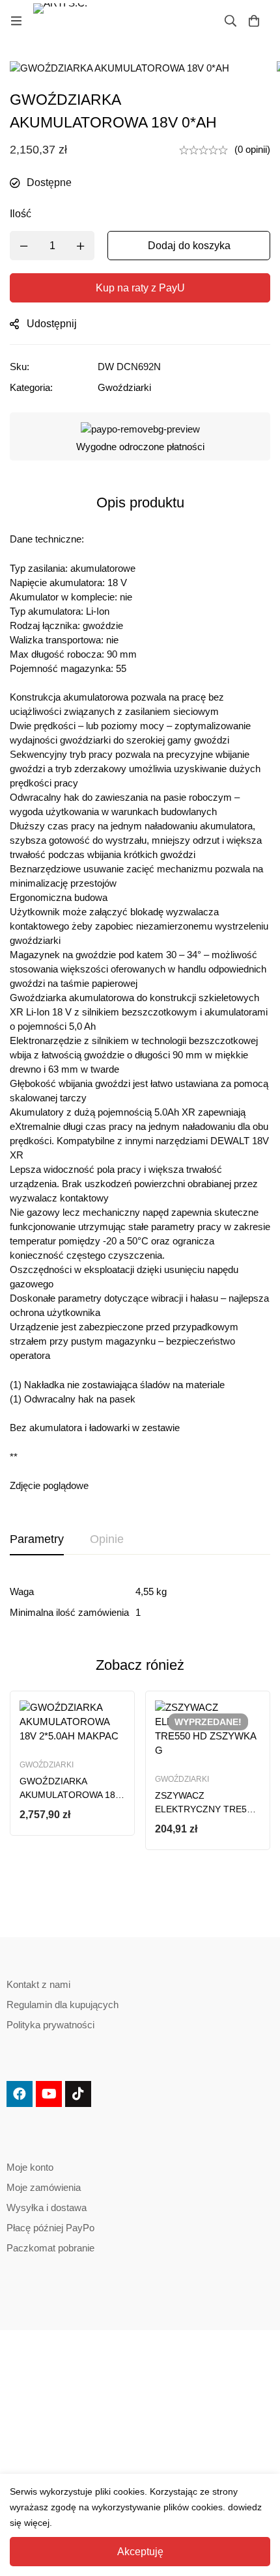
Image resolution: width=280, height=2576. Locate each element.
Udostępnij (52, 324)
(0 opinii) (252, 149)
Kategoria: (31, 387)
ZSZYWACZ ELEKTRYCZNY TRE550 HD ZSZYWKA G (206, 1809)
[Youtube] (49, 2094)
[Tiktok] (78, 2094)
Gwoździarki (124, 387)
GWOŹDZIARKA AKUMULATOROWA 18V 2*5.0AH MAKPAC (70, 1795)
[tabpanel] (140, 1602)
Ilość (21, 214)
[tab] (37, 1540)
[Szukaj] (231, 21)
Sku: (20, 367)
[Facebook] (20, 2094)
